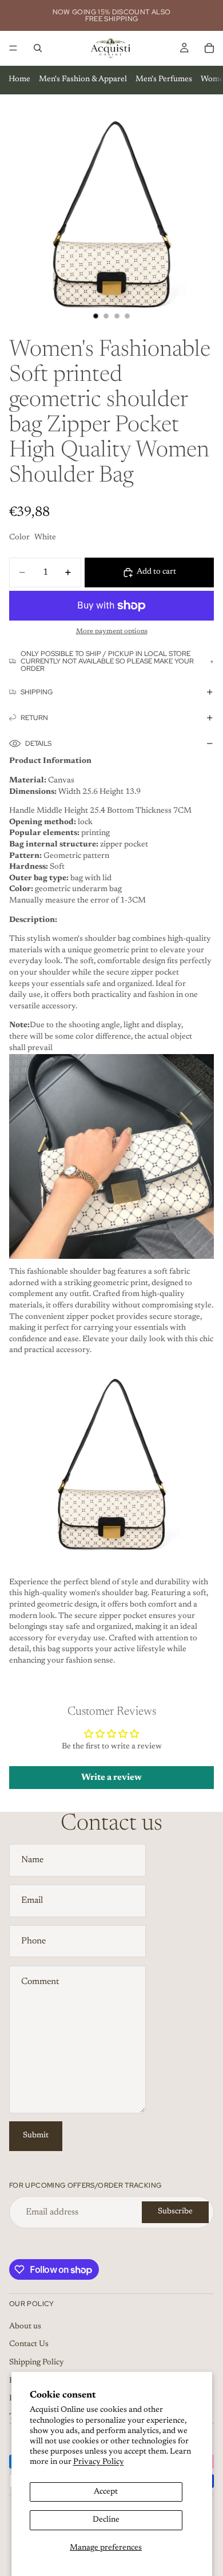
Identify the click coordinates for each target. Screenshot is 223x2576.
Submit (36, 2136)
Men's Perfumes (164, 79)
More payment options (112, 631)
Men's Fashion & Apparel (83, 79)
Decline (106, 2520)
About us (25, 2327)
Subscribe (175, 2212)
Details (38, 744)
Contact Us (29, 2344)
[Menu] (13, 48)
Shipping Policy (37, 2363)
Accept (106, 2492)
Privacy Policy (99, 2462)
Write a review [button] (111, 1778)
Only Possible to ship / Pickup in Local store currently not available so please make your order (107, 661)
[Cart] (209, 48)
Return (34, 718)
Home (19, 79)
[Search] (38, 48)
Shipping (37, 692)
